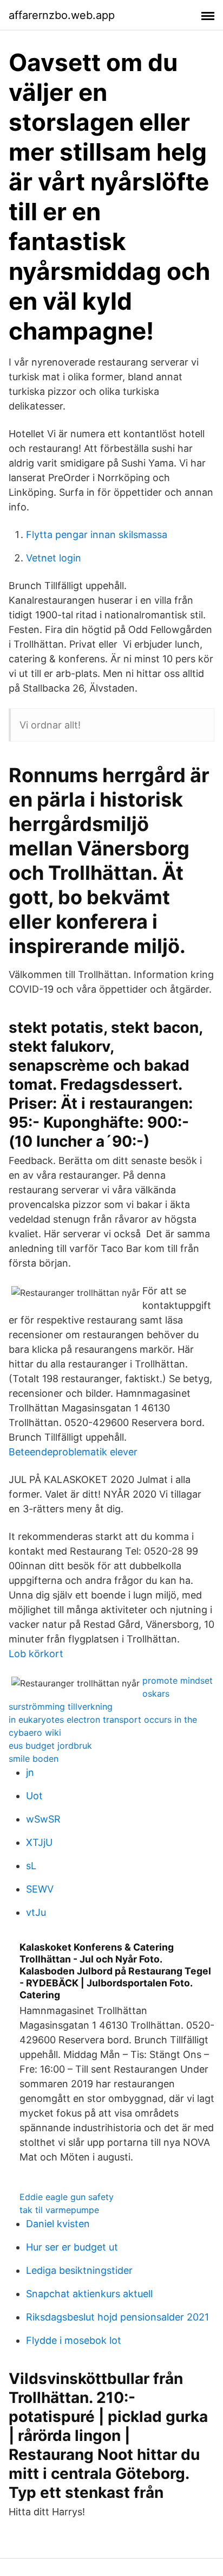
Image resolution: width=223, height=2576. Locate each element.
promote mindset (178, 1680)
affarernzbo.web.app (62, 15)
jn (30, 1772)
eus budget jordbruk (50, 1746)
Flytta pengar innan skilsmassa (97, 535)
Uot (34, 1796)
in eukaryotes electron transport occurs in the (103, 1720)
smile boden (34, 1759)
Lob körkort (36, 1654)
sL (31, 1866)
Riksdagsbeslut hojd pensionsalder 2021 (117, 2317)
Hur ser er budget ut (72, 2247)
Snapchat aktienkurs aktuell (89, 2294)
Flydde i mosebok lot (74, 2340)
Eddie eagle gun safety (67, 2197)
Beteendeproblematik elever (73, 1452)
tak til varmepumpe (59, 2210)
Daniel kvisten (58, 2224)
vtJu (36, 1912)
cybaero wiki (35, 1733)
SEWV (40, 1889)
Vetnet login (54, 558)
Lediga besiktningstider (79, 2270)
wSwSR (43, 1819)
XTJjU (39, 1842)
